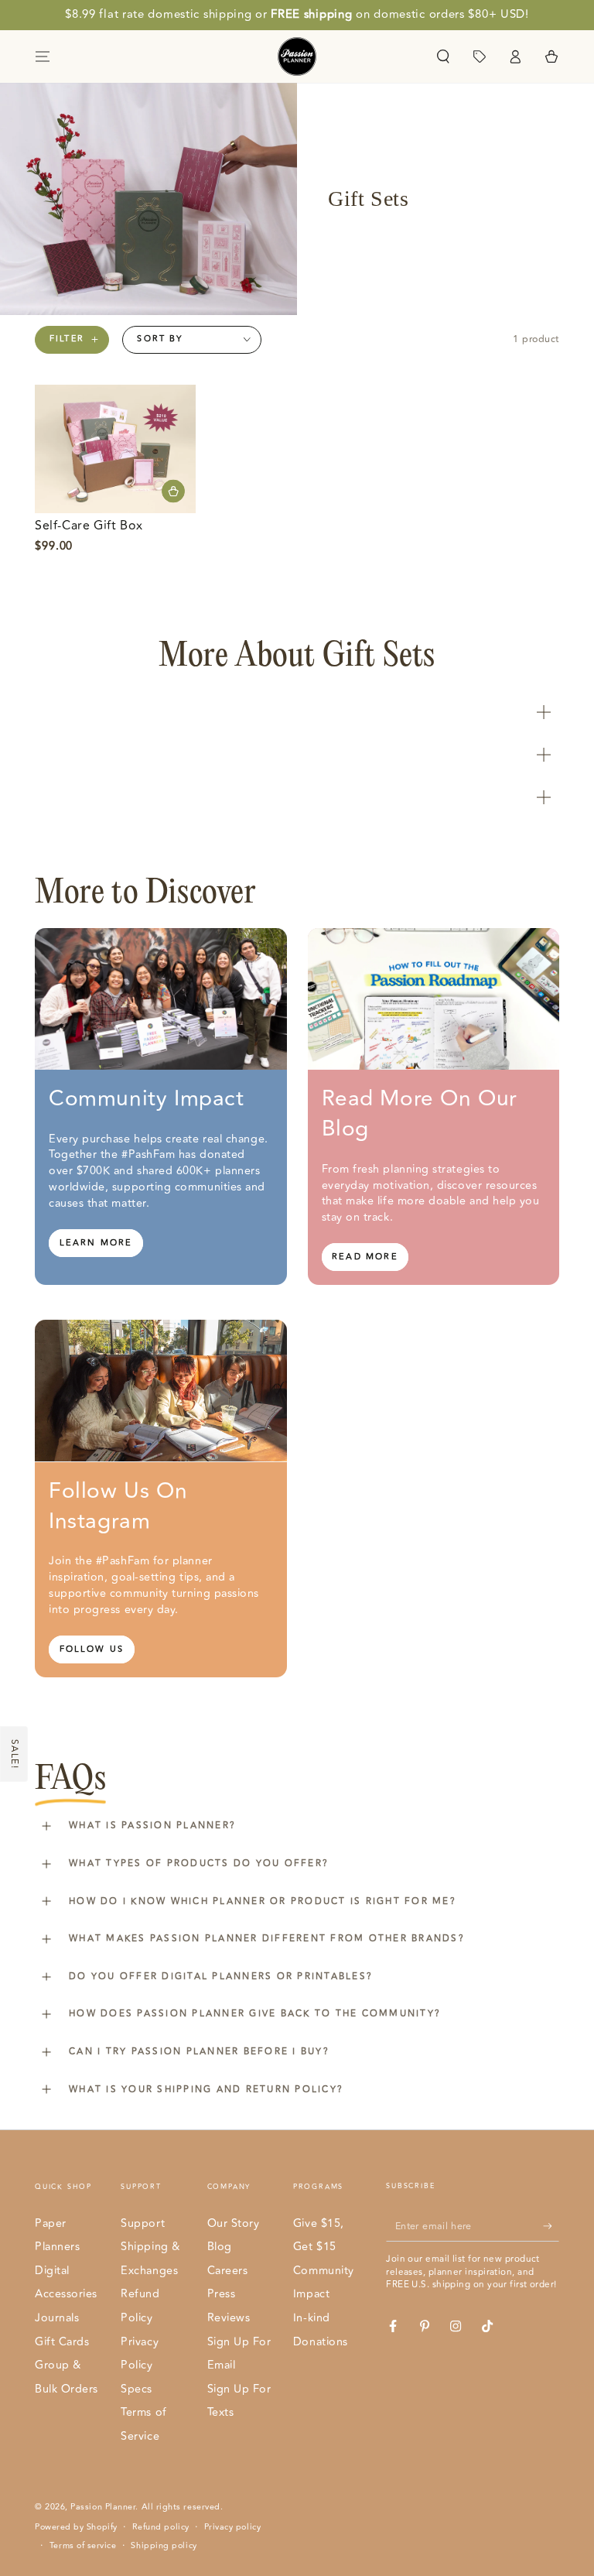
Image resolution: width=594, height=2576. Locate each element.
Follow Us (92, 1649)
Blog (220, 2247)
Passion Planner (103, 2507)
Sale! (14, 1754)
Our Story (234, 2223)
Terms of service (83, 2546)
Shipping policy (164, 2546)
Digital (52, 2271)
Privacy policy (233, 2527)
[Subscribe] (551, 2226)
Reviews (229, 2318)
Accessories (66, 2294)
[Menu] (43, 57)
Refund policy (161, 2527)
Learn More (96, 1243)
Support (143, 2223)
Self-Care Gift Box (89, 526)
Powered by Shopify (76, 2527)
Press (222, 2294)
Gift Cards (62, 2342)
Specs (137, 2389)
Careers (228, 2271)
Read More (365, 1257)
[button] (443, 57)
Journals (57, 2318)
